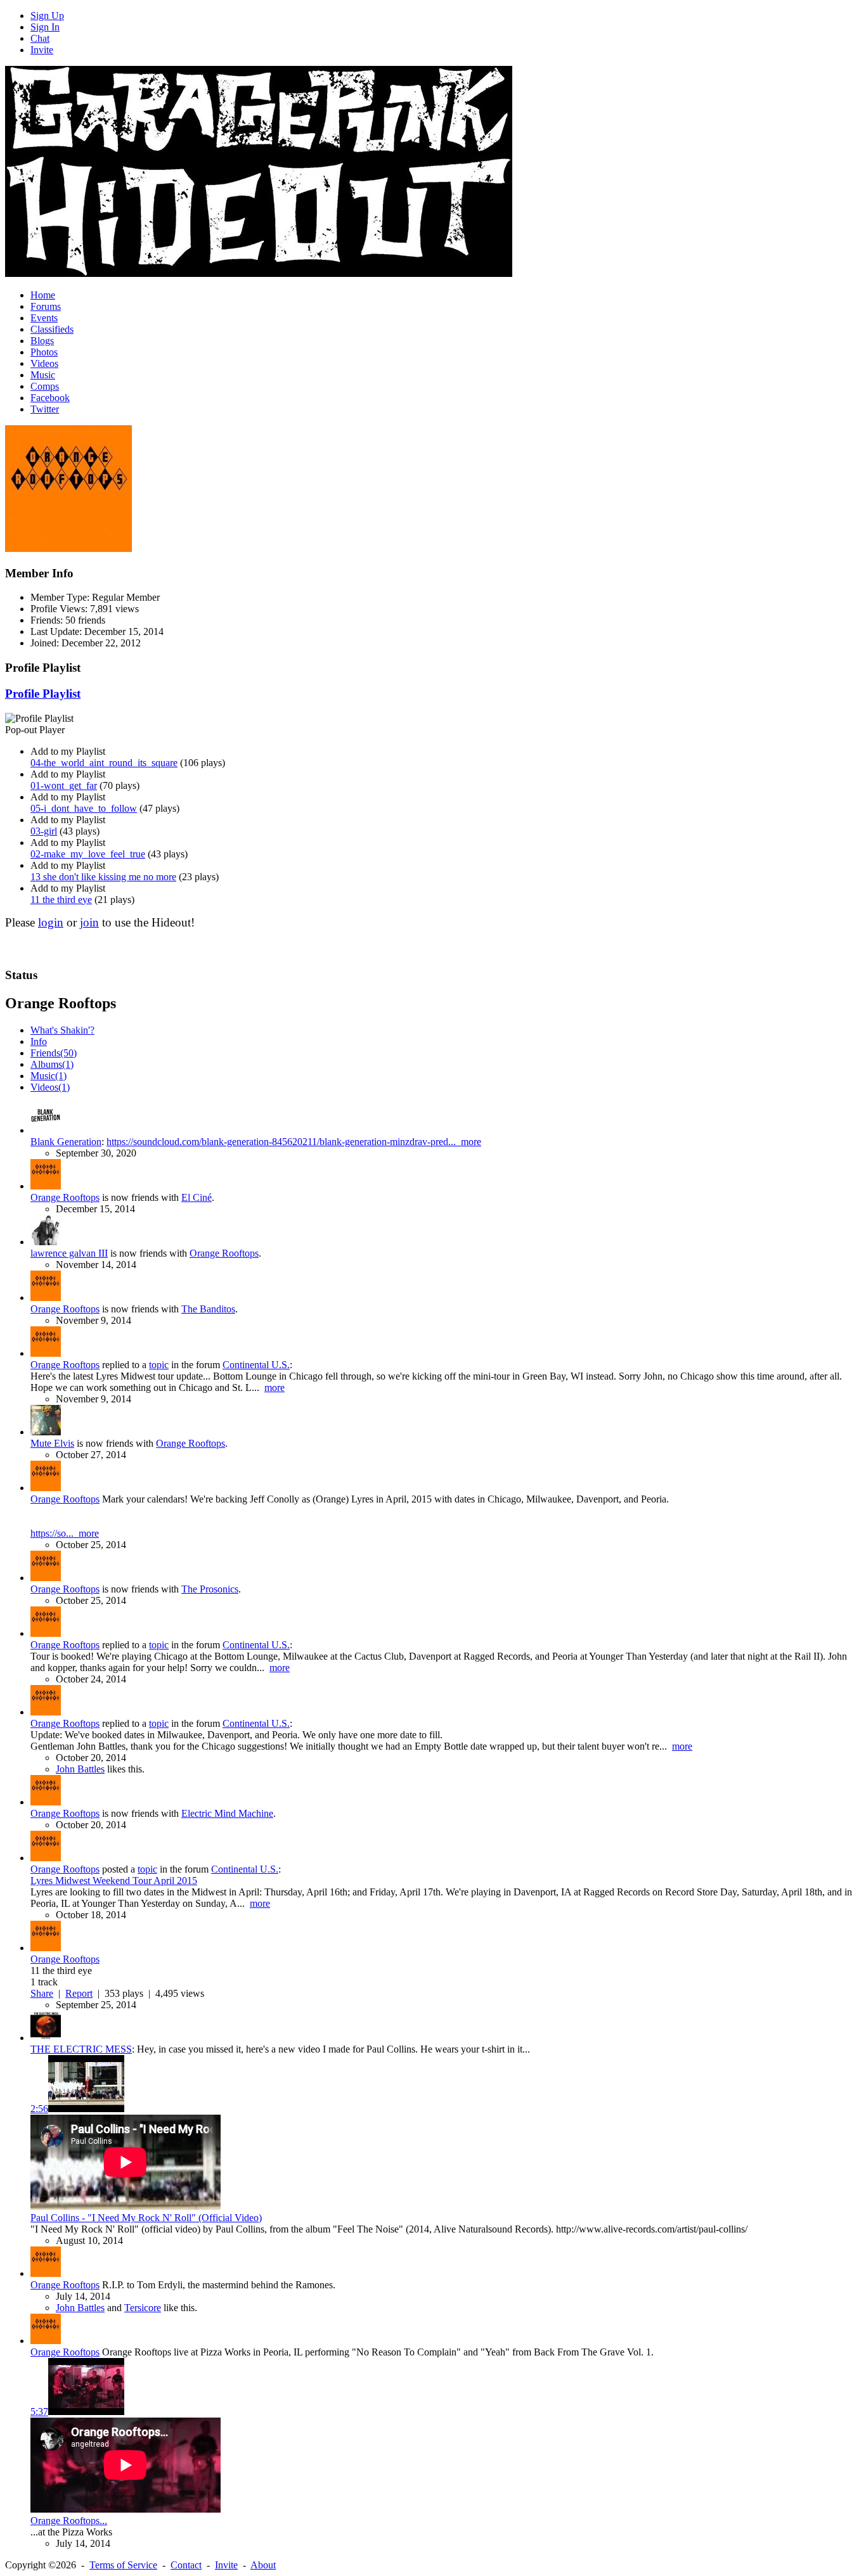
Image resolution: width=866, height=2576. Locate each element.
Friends (54, 1053)
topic (159, 1365)
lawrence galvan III (69, 1253)
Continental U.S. (256, 1365)
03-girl (44, 831)
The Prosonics (210, 1589)
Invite (42, 50)
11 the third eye (61, 900)
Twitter (45, 409)
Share (42, 1993)
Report (79, 1993)
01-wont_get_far (64, 785)
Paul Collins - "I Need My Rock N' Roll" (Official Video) (146, 2218)
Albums (52, 1064)
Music (43, 375)
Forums (46, 306)
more (471, 1142)
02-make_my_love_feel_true (88, 854)
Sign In (45, 27)
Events (44, 318)
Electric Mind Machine (227, 1813)
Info (39, 1041)
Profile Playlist (43, 694)
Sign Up (47, 16)
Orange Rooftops (65, 1197)
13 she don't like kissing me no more (103, 877)
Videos (44, 363)
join (89, 922)
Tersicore (143, 2308)
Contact (186, 2565)
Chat (40, 38)
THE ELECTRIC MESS (81, 2049)
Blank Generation (66, 1142)
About (263, 2565)
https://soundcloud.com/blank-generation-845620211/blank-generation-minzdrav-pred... (284, 1142)
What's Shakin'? (62, 1030)
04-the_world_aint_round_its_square (104, 763)
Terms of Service (123, 2565)
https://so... (55, 1533)
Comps (45, 386)
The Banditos (208, 1309)
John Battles (80, 1769)
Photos (44, 352)
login (51, 922)
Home (43, 295)
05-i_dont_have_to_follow (84, 808)
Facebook (50, 398)
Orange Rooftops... (69, 2521)
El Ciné (197, 1197)
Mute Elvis (52, 1443)
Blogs (42, 341)
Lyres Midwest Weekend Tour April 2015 (114, 1881)
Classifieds (52, 329)
